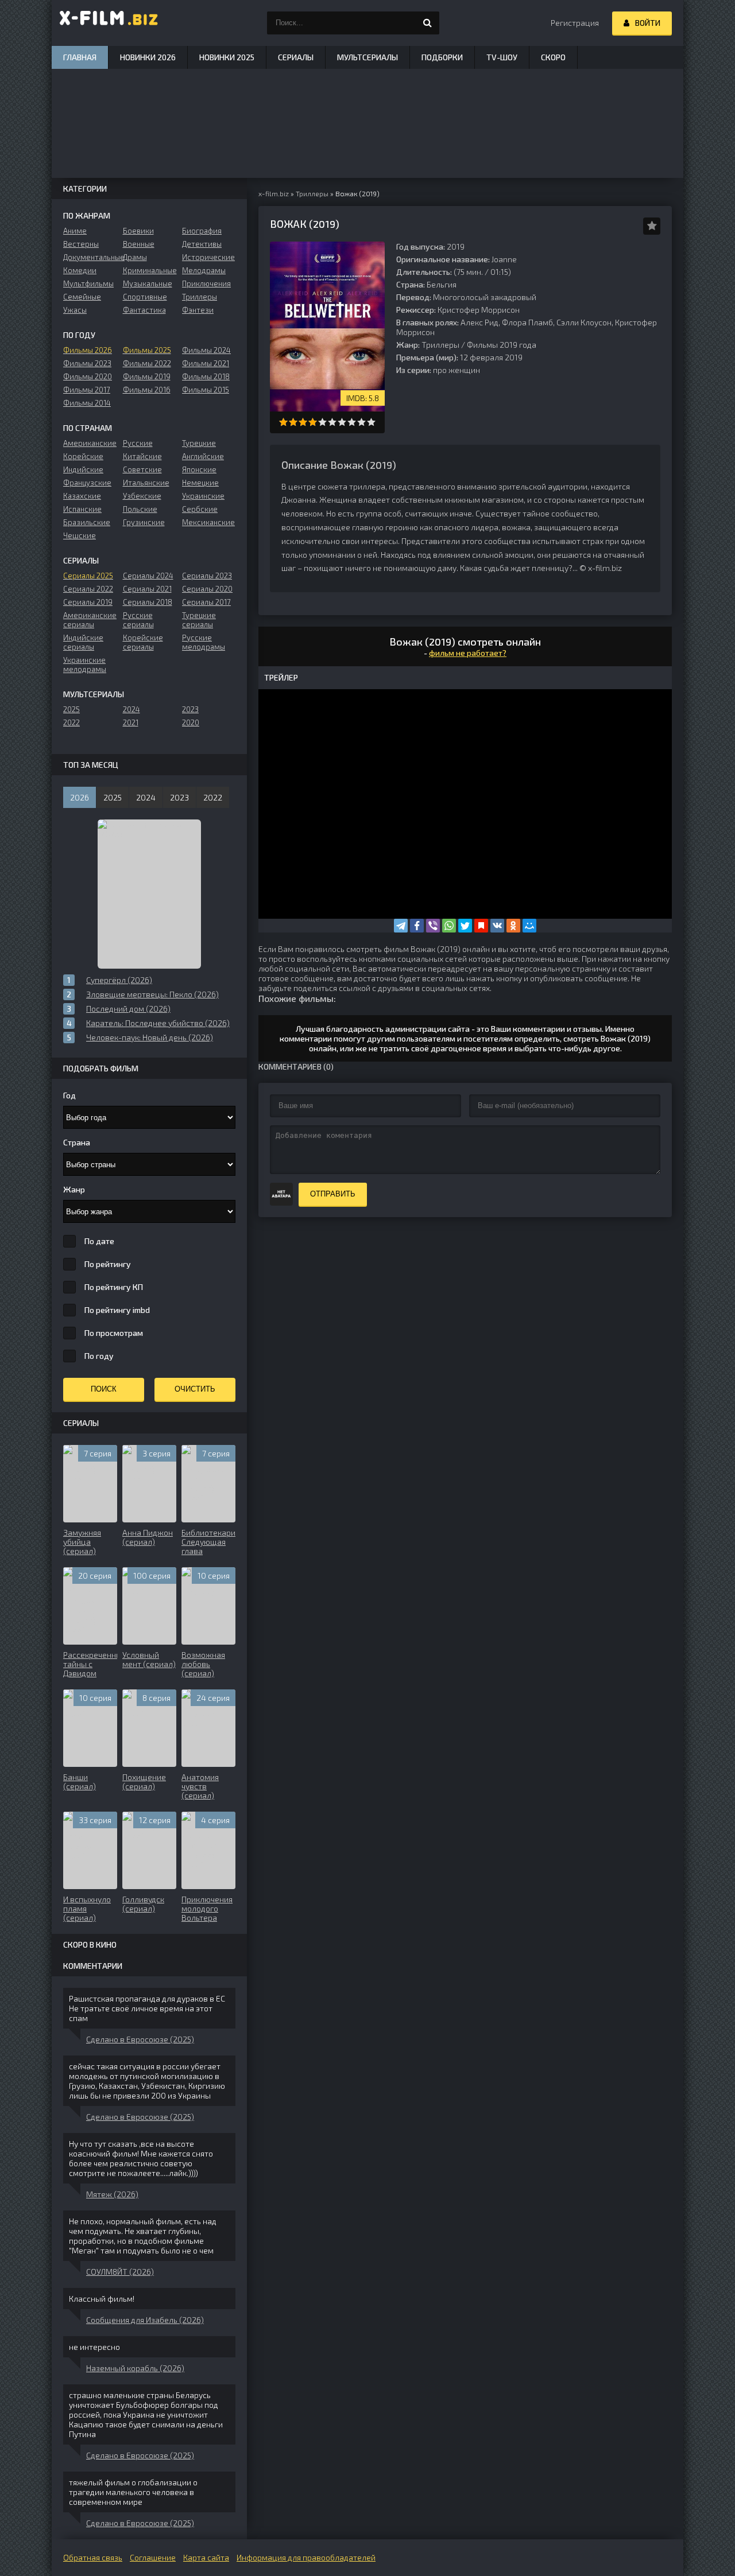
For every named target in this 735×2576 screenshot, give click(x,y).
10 (371, 422)
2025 (71, 709)
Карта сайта (206, 2557)
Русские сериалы (138, 620)
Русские (138, 443)
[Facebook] (417, 926)
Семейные (82, 297)
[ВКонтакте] (497, 926)
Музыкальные (148, 283)
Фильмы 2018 (206, 376)
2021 (131, 722)
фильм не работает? (468, 653)
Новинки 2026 (148, 57)
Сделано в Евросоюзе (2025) (140, 2039)
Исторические (208, 257)
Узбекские (142, 496)
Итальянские (146, 483)
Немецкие (200, 483)
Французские (87, 483)
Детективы (202, 244)
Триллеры (440, 345)
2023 (190, 709)
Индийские (83, 469)
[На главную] (109, 23)
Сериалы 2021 (147, 589)
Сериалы (296, 57)
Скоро (553, 57)
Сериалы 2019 (88, 602)
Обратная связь (93, 2557)
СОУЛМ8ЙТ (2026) (120, 2272)
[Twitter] (465, 926)
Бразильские (87, 522)
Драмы (135, 257)
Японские (199, 469)
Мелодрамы (204, 270)
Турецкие (199, 443)
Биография (202, 231)
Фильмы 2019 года (502, 345)
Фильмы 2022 (147, 363)
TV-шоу (502, 57)
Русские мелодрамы (204, 642)
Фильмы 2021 (206, 363)
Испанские (82, 509)
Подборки (442, 57)
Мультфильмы (88, 283)
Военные (139, 244)
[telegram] (401, 926)
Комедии (80, 270)
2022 (71, 722)
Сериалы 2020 (207, 589)
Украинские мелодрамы (85, 665)
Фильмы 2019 (147, 376)
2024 (131, 709)
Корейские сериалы (143, 642)
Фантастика (144, 310)
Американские (90, 443)
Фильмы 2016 (147, 390)
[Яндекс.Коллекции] (481, 926)
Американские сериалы (90, 620)
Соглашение (153, 2557)
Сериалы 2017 (206, 602)
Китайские (142, 456)
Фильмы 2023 (87, 363)
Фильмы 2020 (88, 376)
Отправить (333, 1194)
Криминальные (150, 270)
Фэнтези (198, 310)
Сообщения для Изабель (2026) (145, 2320)
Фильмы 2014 (87, 403)
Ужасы (75, 310)
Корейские (83, 456)
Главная (80, 57)
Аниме (75, 231)
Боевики (138, 231)
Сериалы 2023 (207, 576)
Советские (142, 469)
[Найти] (428, 23)
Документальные (90, 257)
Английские (203, 456)
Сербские (200, 509)
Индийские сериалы (83, 642)
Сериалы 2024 (148, 576)
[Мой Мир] (529, 926)
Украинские (203, 496)
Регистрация (575, 23)
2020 (191, 722)
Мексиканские (208, 522)
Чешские (80, 535)
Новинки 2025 (227, 57)
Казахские (82, 496)
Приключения (206, 283)
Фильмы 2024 (206, 350)
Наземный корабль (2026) (135, 2368)
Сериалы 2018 (148, 602)
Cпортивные (145, 297)
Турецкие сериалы (199, 620)
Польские (140, 509)
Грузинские (144, 522)
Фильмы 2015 (206, 390)
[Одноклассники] (513, 926)
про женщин (457, 370)
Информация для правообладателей (306, 2557)
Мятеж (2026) (112, 2194)
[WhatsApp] (449, 926)
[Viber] (433, 926)
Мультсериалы (367, 57)
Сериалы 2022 (88, 589)
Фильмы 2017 (87, 390)
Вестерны (81, 244)
